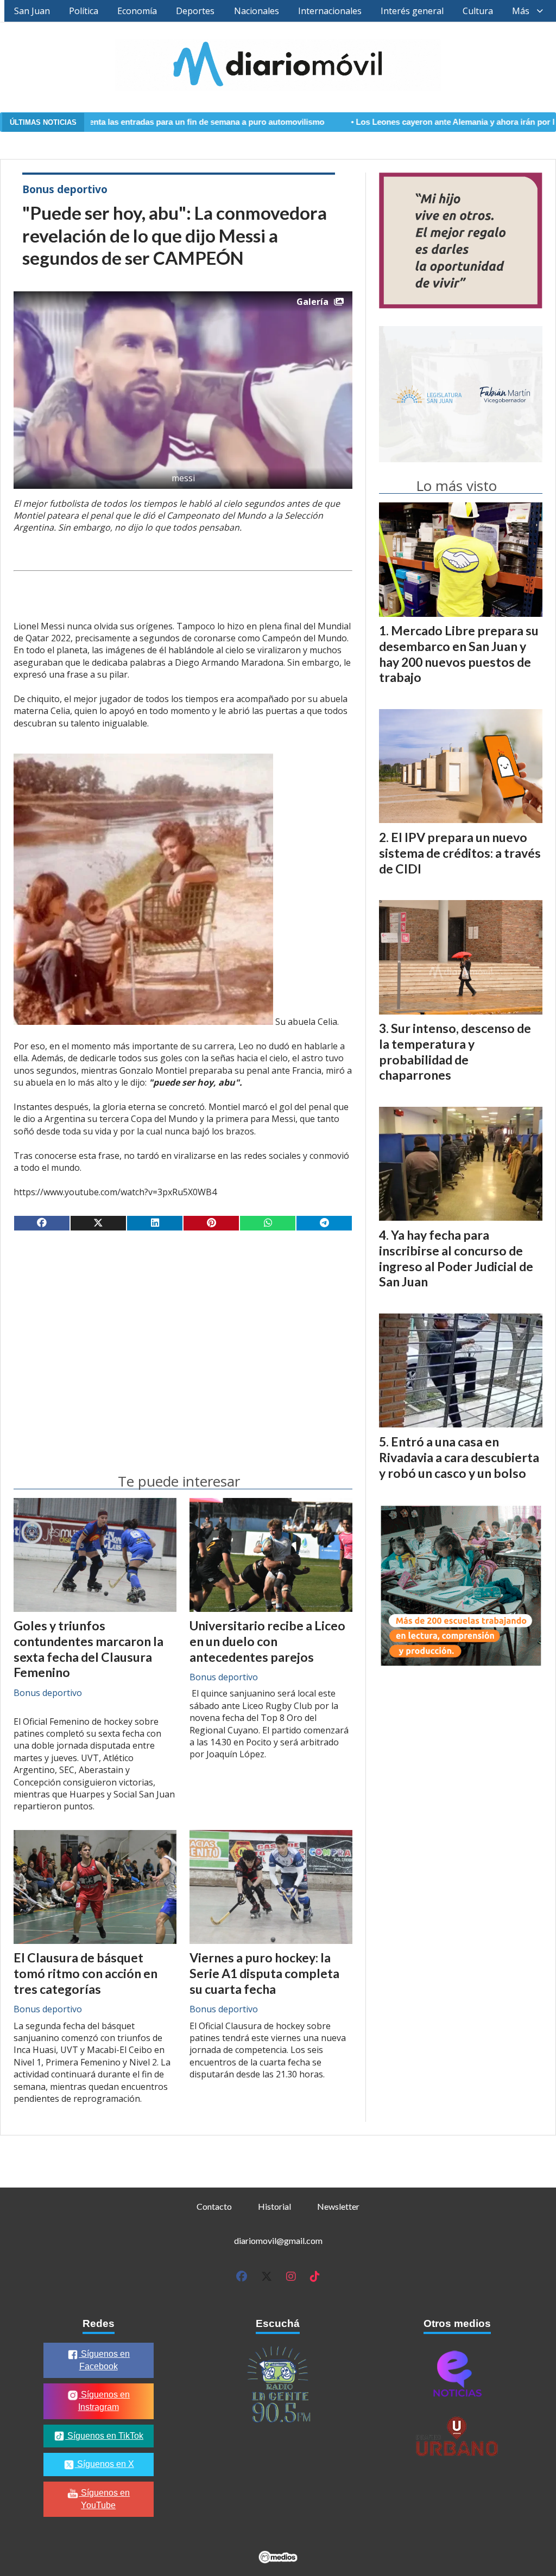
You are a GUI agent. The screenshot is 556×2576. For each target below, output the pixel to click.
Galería (312, 302)
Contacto (214, 2206)
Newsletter (338, 2206)
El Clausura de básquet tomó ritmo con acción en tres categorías (86, 1973)
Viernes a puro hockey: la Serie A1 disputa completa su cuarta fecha (264, 1973)
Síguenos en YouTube (104, 2499)
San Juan (32, 11)
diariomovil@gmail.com (278, 2240)
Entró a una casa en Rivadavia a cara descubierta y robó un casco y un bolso (459, 1457)
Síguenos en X (105, 2464)
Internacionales (330, 11)
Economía (137, 11)
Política (84, 11)
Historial (274, 2206)
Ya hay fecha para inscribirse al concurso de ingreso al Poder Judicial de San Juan (456, 1258)
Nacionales (257, 11)
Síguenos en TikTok (104, 2436)
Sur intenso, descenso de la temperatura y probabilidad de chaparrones (455, 1051)
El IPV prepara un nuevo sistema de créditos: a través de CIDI (460, 853)
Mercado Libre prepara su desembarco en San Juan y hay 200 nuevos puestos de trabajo (459, 654)
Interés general (412, 11)
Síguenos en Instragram (104, 2401)
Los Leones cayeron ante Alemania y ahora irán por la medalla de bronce (407, 122)
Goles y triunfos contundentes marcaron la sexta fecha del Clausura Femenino (89, 1649)
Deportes (195, 11)
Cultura (478, 11)
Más (521, 11)
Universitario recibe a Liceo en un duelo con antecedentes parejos (267, 1641)
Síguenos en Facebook (104, 2360)
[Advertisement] (183, 1324)
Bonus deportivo (65, 189)
